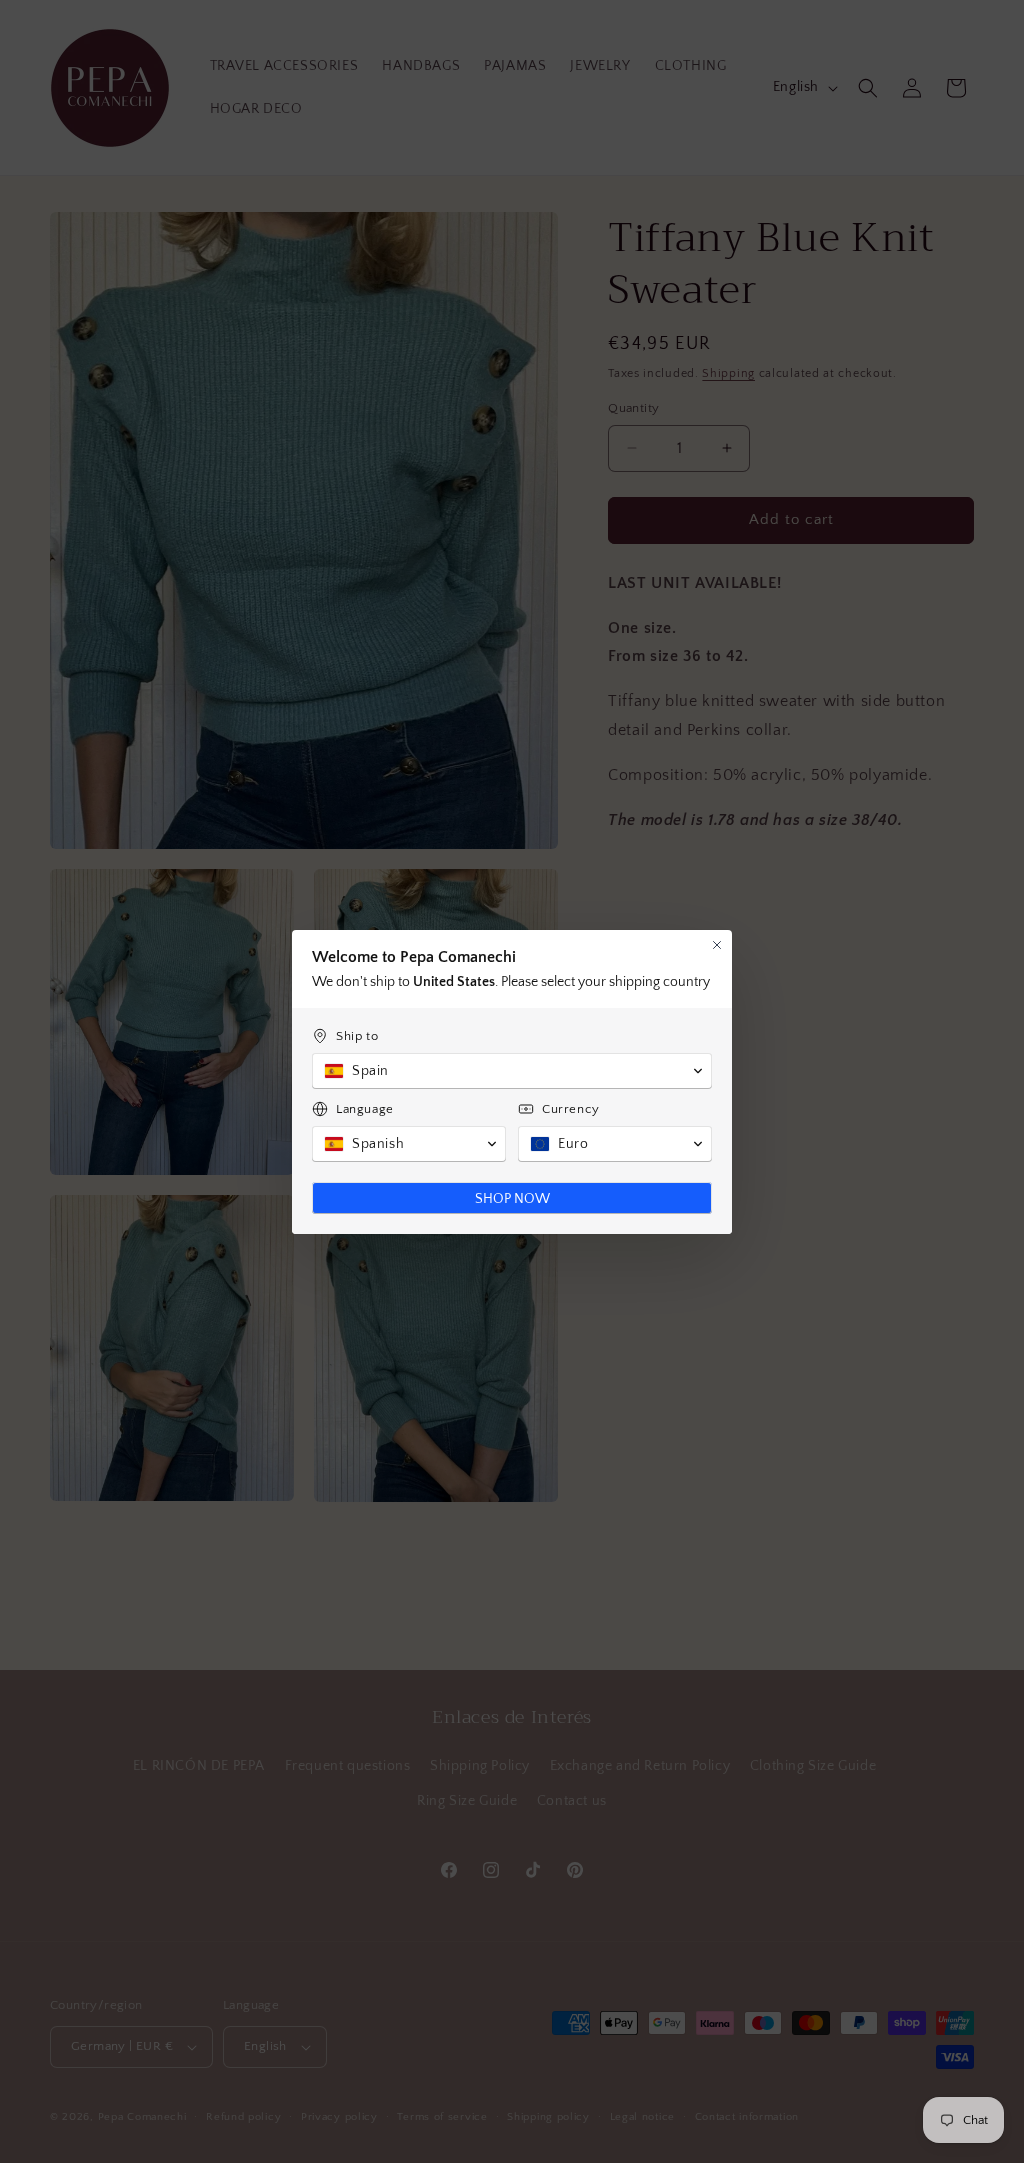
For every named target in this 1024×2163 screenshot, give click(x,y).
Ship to (357, 1036)
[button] (512, 1071)
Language (365, 1109)
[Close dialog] (717, 945)
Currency (571, 1109)
